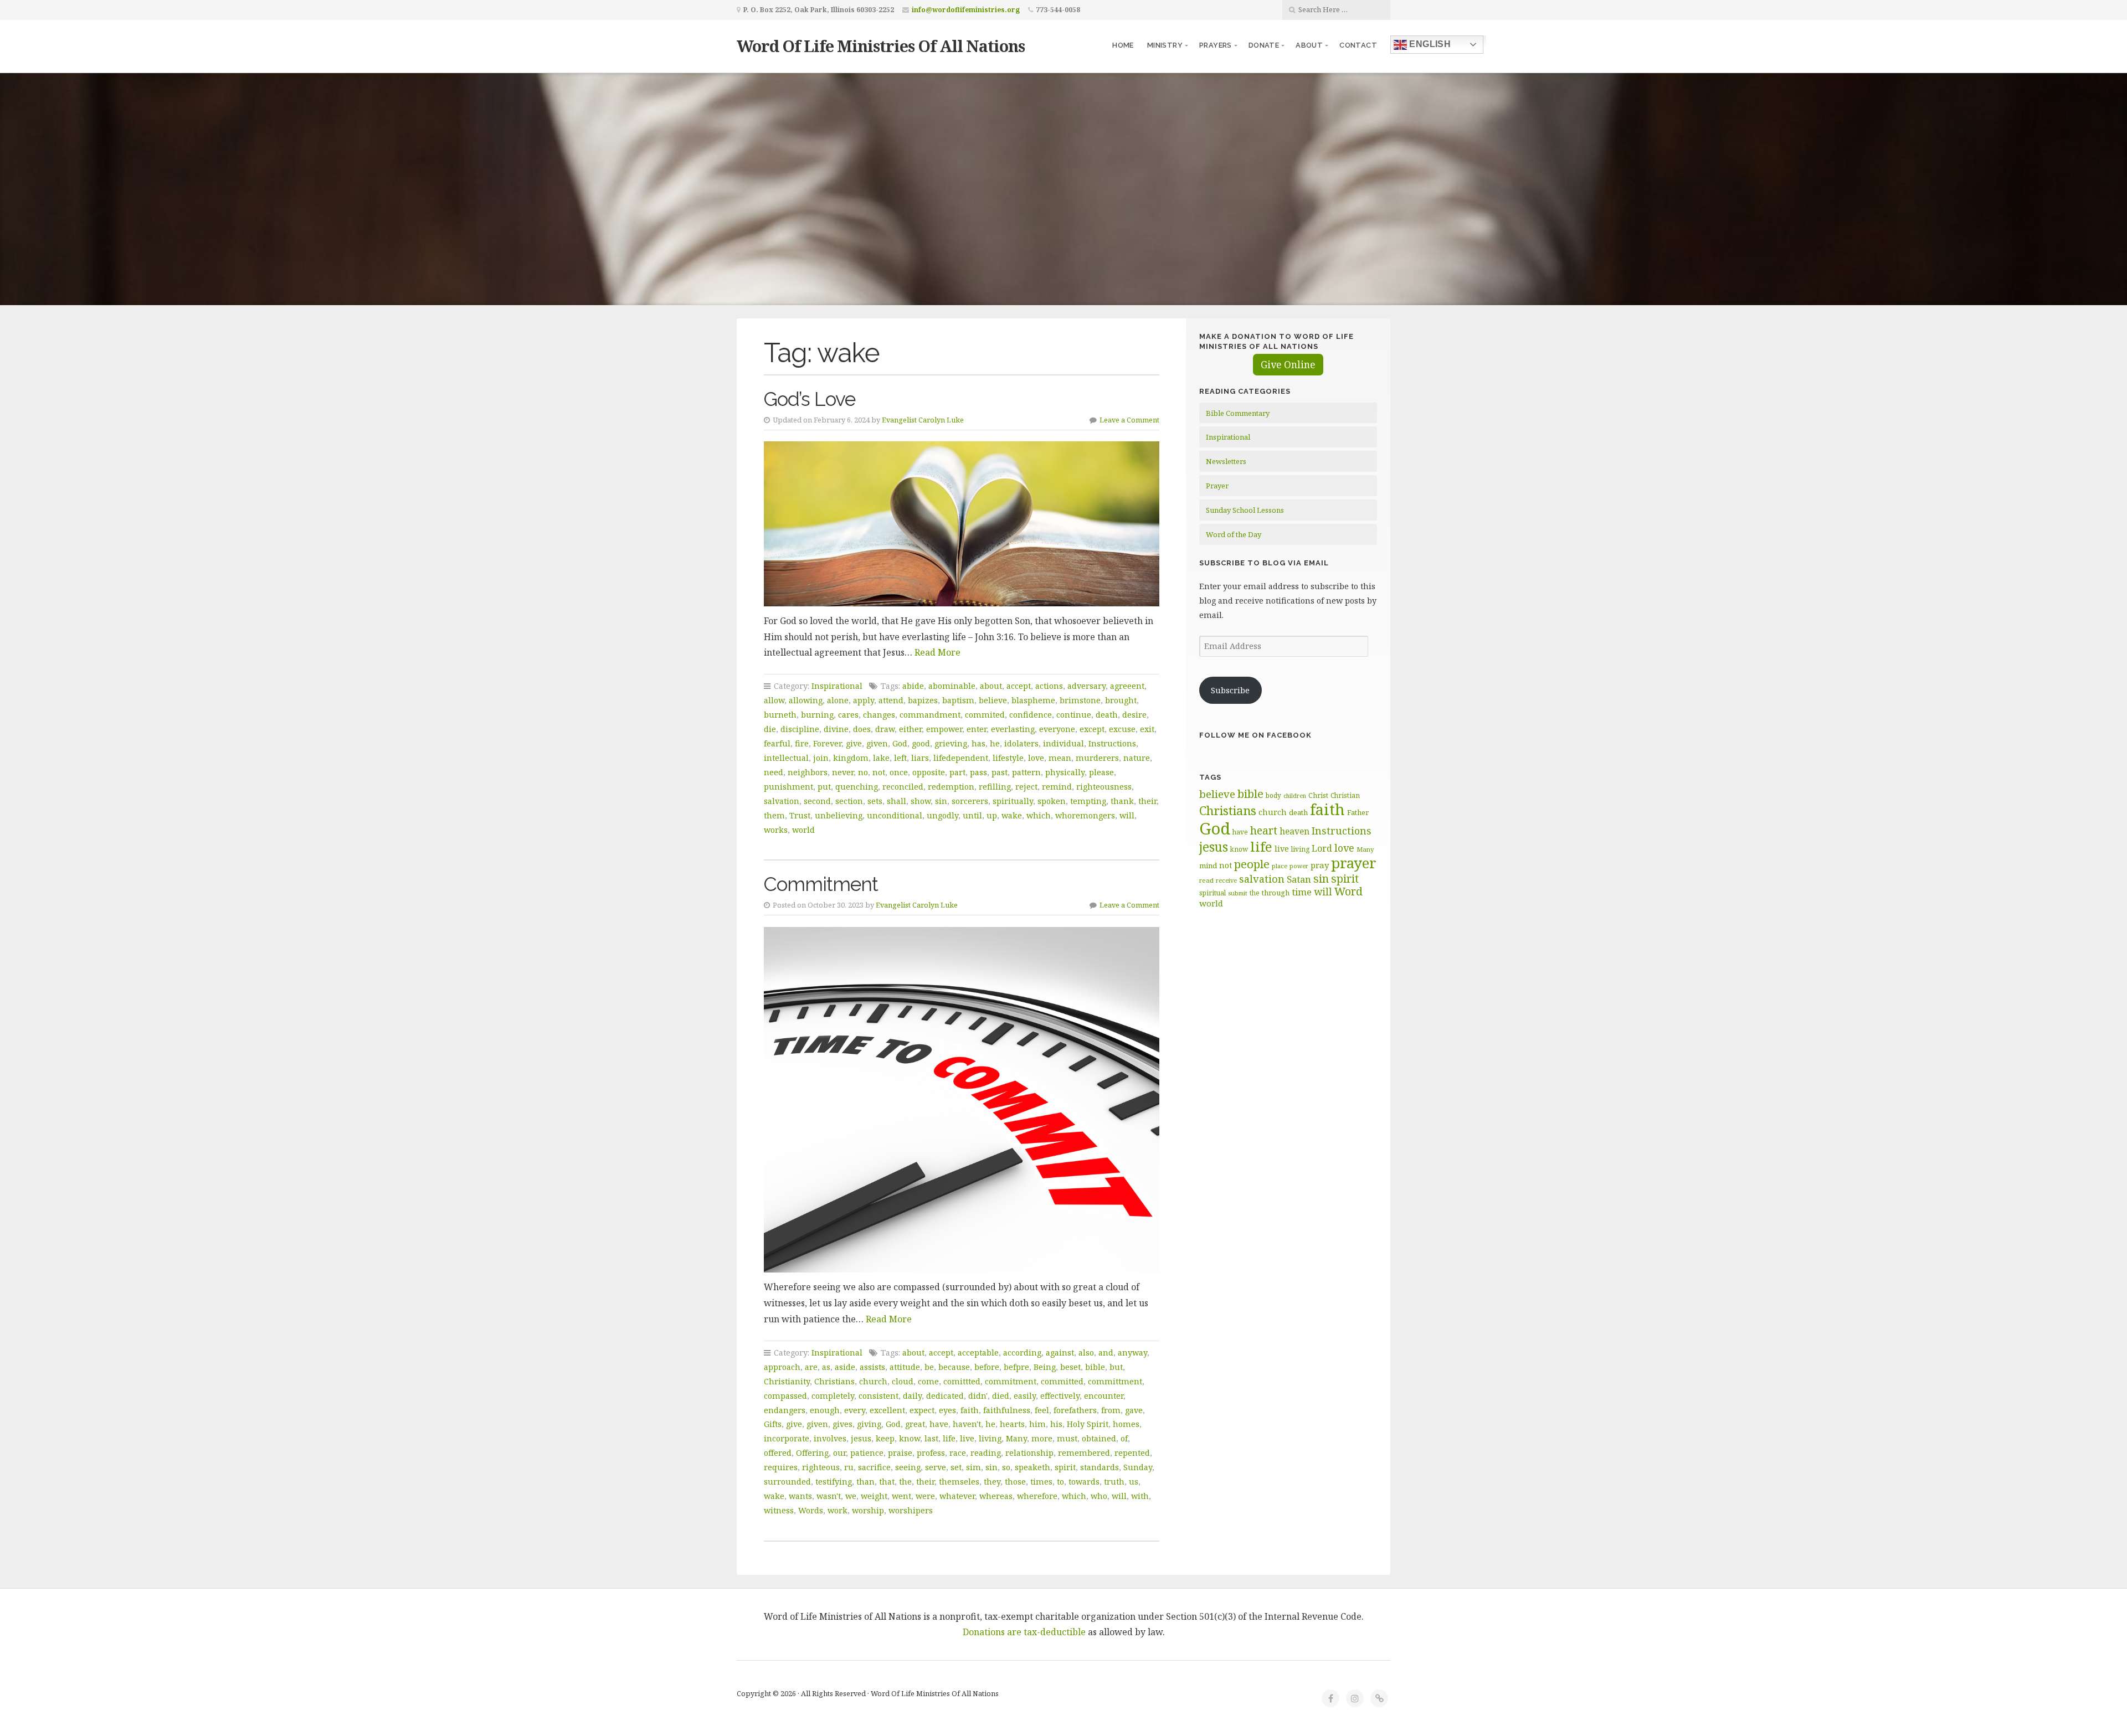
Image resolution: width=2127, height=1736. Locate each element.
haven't (967, 1424)
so (1006, 1467)
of (1124, 1438)
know (910, 1438)
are (811, 1367)
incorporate (787, 1438)
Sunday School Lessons (1245, 510)
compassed (785, 1396)
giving (869, 1424)
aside (845, 1367)
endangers (785, 1410)
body (1273, 795)
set (956, 1467)
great (915, 1424)
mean (1060, 758)
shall (896, 801)
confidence (1031, 715)
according (1022, 1353)
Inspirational (837, 686)
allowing (806, 700)
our (839, 1453)
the (905, 1482)
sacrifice (874, 1467)
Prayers (1216, 45)
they (992, 1482)
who (1099, 1496)
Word (1348, 891)
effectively (1060, 1396)
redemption (951, 787)
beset (1070, 1367)
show (921, 801)
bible (1095, 1367)
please (1101, 772)
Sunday (1138, 1467)
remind (1057, 787)
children (1295, 796)
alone (838, 700)
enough (825, 1410)
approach (782, 1367)
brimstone (1080, 700)
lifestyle (1008, 758)
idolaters (1021, 743)
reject (1026, 787)
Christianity (787, 1381)
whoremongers (1085, 815)
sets (875, 801)
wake (1012, 815)
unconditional (895, 815)
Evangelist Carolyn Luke (923, 420)
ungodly (942, 815)
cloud (903, 1381)
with (1140, 1496)
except (1092, 729)
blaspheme (1033, 700)
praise (900, 1453)
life (949, 1438)
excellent (887, 1410)
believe (993, 700)
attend (891, 700)
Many (1016, 1438)
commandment (930, 715)
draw (885, 729)
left (900, 758)
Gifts (773, 1424)
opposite (929, 772)
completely (833, 1396)
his (1056, 1424)
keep (885, 1438)
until (972, 815)
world (803, 830)
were (925, 1496)
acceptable (978, 1353)
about (991, 686)
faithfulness (1007, 1410)
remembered (1084, 1453)
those (1015, 1482)
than (865, 1482)
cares (848, 715)
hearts (1012, 1424)
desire (1134, 715)
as (826, 1367)
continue (1074, 715)
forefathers (1075, 1410)
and (1106, 1353)
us (1134, 1482)
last (931, 1438)
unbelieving (839, 815)
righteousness (1104, 787)
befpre (1016, 1367)
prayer (1354, 863)
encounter (1104, 1396)
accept (1019, 686)
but (1116, 1367)
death (1107, 715)
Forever (827, 743)
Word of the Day (1234, 534)
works (776, 830)
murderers (1097, 758)
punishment (788, 787)
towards (1084, 1482)
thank (1122, 801)
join (821, 758)
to (1060, 1482)
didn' (978, 1396)
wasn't (829, 1496)
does (862, 729)
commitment (1011, 1381)
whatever (957, 1496)
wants (800, 1496)
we (851, 1496)
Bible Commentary (1238, 413)
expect (922, 1410)
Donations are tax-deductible (1024, 1632)
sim (973, 1467)
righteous (821, 1467)
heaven (1294, 831)
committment (1115, 1381)
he (995, 743)
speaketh (1032, 1467)
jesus (861, 1438)
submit (1238, 893)
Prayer (1217, 486)
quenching (857, 787)
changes (879, 715)
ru (849, 1467)
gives (842, 1424)
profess (931, 1453)
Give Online (1288, 365)
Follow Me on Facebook (1255, 735)
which (1039, 815)
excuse (1122, 729)
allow (774, 700)
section (849, 801)
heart (1264, 830)
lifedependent (961, 758)
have (939, 1424)
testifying (834, 1482)
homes (1126, 1424)
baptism (958, 700)
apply (864, 700)
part (957, 772)
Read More (937, 652)
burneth (780, 715)
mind (1208, 866)
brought (1121, 700)
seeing (908, 1467)
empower (944, 729)
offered (778, 1453)
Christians (834, 1381)
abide (913, 686)
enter (977, 729)
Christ (1318, 795)
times (1041, 1482)
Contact (1358, 45)
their (1147, 801)
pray (1320, 865)
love (1036, 758)
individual (1063, 743)
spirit (1065, 1467)
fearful (777, 743)
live (967, 1438)
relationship (1029, 1453)
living (990, 1438)
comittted (962, 1381)
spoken (1052, 801)
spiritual (1213, 893)
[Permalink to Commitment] (962, 1100)
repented (1132, 1453)
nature (1137, 758)
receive (1226, 880)
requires (781, 1467)
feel (1042, 1410)
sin (941, 801)
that (887, 1482)
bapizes (923, 700)
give (854, 743)
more (1042, 1438)
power (1299, 866)
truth (1114, 1482)
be (929, 1367)
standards (1100, 1467)
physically (1065, 772)
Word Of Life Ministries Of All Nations (881, 46)
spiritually (1013, 801)
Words (811, 1510)
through (1276, 893)
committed (1062, 1381)
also (1086, 1353)
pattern (1026, 772)
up (992, 815)
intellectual (786, 758)
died (1001, 1396)
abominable (952, 686)
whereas (996, 1496)
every (855, 1410)
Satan (1299, 879)
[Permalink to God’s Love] (962, 524)
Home (1123, 45)
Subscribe (1230, 690)
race (958, 1453)
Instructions (1112, 743)
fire (802, 743)
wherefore (1037, 1496)
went (901, 1496)
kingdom (851, 758)
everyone (1057, 729)
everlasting (1013, 729)
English (1429, 44)
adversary (1086, 686)
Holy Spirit (1088, 1424)
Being (1045, 1367)
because (954, 1367)
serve (936, 1467)
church (873, 1381)
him (1037, 1424)
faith (970, 1410)
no (863, 772)
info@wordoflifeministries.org (966, 10)
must (1067, 1438)
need (774, 772)
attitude (905, 1367)
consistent (878, 1396)
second (817, 801)
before (987, 1367)
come (928, 1381)
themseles (959, 1482)
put (824, 787)
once (899, 772)
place (1280, 866)
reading (986, 1453)
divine (836, 729)
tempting (1088, 801)
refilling (995, 787)
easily (1025, 1396)
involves (830, 1438)
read (1206, 880)
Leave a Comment (1129, 420)
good (921, 743)
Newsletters (1226, 461)
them (774, 815)
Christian (1345, 795)
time (1302, 892)
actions (1049, 686)
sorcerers (970, 801)
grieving (951, 743)
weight (874, 1496)
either (910, 729)
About (1309, 45)
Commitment (821, 884)
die (770, 729)
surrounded (787, 1482)
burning (817, 715)
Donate (1264, 45)
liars (920, 758)
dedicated (945, 1396)
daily (912, 1396)
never (843, 772)
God (900, 743)
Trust (800, 815)
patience (867, 1453)
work (838, 1510)
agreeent (1127, 686)
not (879, 772)
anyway (1132, 1353)
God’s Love (810, 399)
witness (779, 1510)
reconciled (903, 787)
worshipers (911, 1510)
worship (868, 1510)
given (877, 743)
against (1060, 1353)
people (1252, 864)
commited (985, 715)
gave (1134, 1410)
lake (881, 758)
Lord (1322, 848)
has (978, 743)
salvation (782, 801)
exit (1147, 729)
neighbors (808, 772)
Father (1358, 812)
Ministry (1165, 45)
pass (978, 772)
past (1000, 772)
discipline (800, 729)
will (1127, 815)
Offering (812, 1453)
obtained (1099, 1438)
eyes (947, 1410)
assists (872, 1367)
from (1111, 1410)
